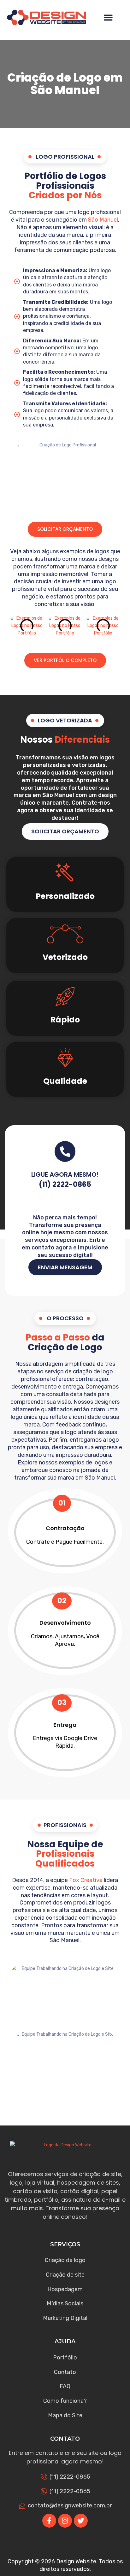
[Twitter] (81, 2521)
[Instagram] (65, 2521)
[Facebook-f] (49, 2521)
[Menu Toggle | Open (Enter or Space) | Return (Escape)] (108, 17)
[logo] (46, 18)
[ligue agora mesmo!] (65, 1151)
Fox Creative (86, 1880)
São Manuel (103, 220)
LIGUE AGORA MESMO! (65, 1175)
